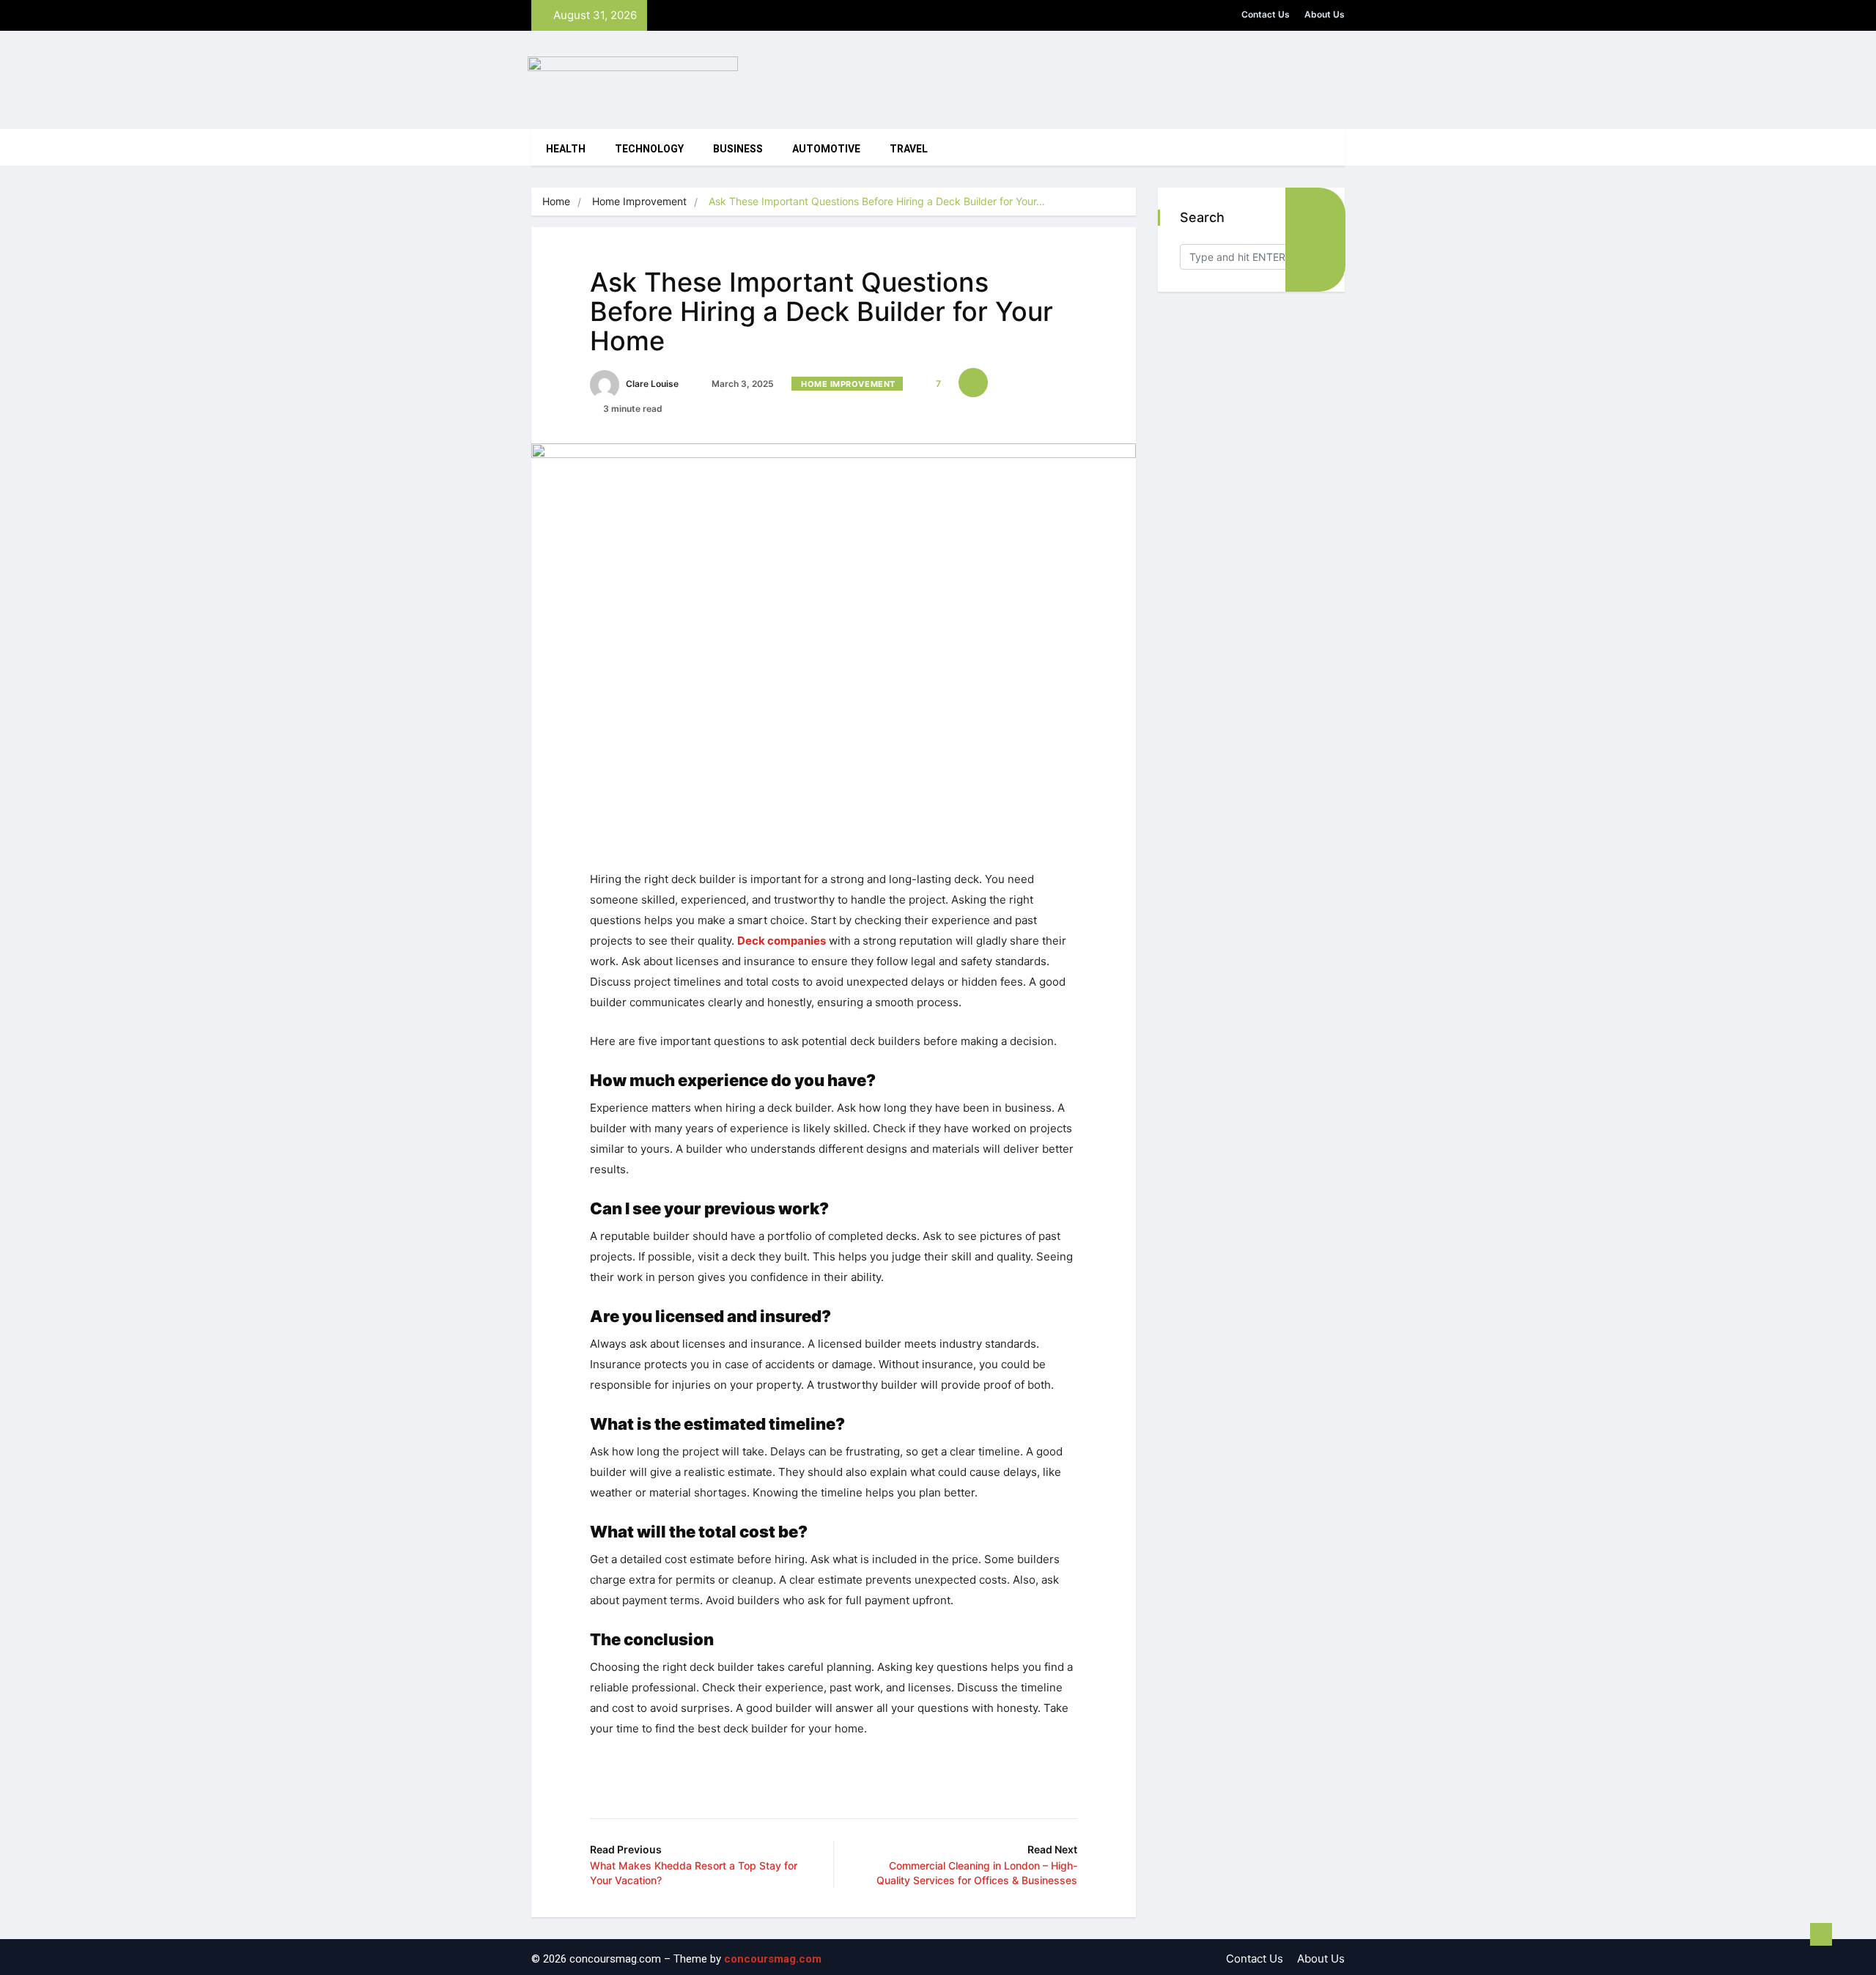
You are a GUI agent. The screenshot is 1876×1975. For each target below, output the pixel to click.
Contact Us (1266, 14)
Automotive (826, 149)
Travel (909, 149)
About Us (1325, 14)
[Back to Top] (1821, 1935)
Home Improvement (639, 201)
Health (566, 149)
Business (738, 149)
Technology (649, 149)
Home (556, 201)
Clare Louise (651, 384)
